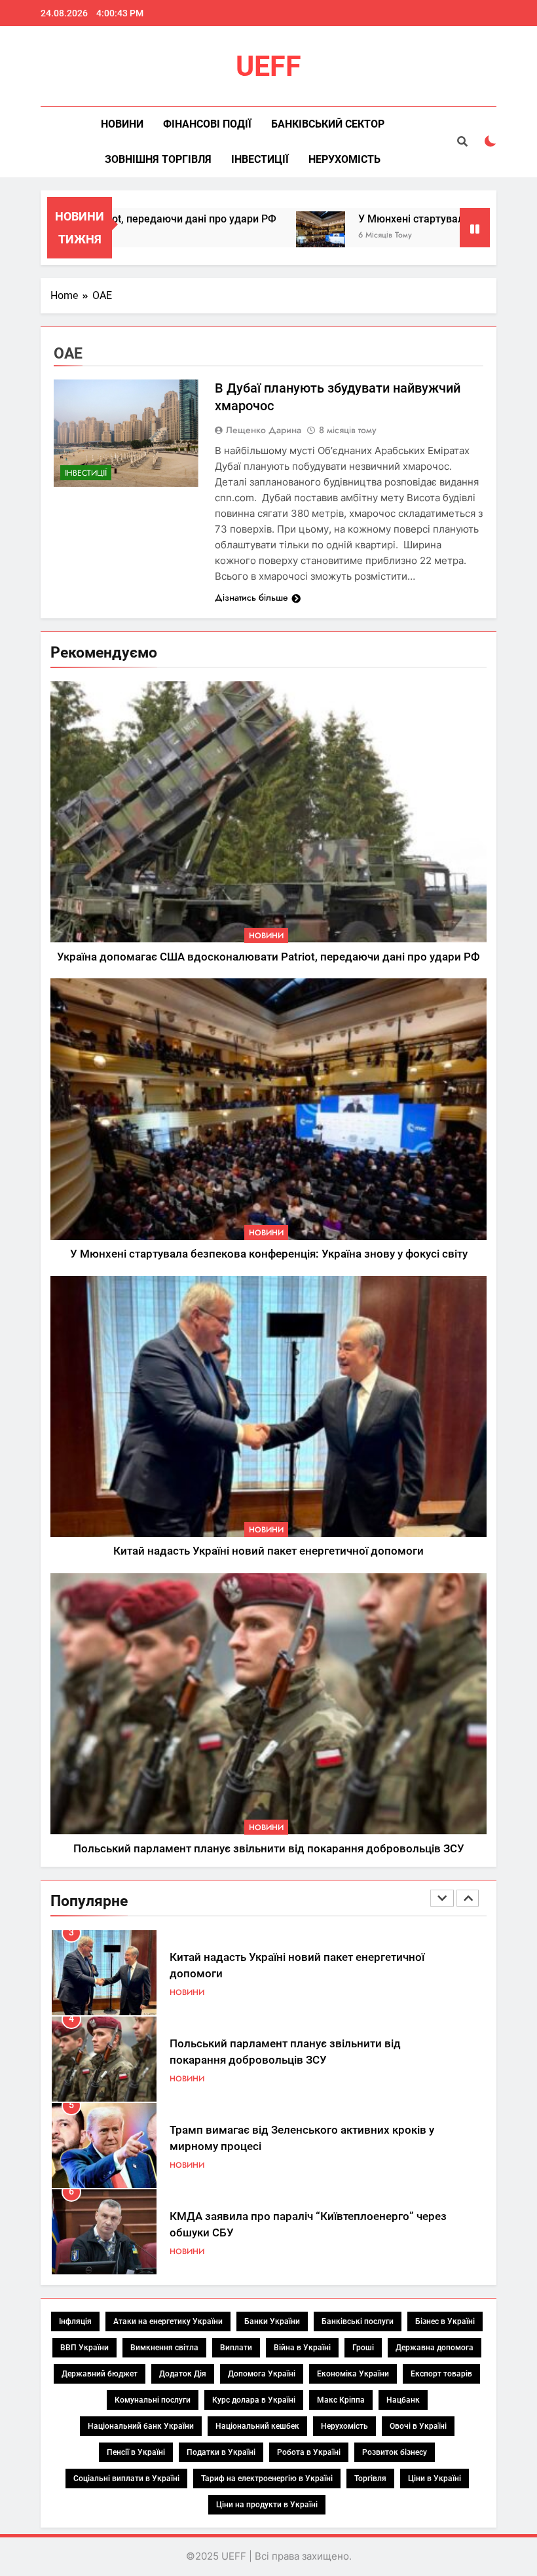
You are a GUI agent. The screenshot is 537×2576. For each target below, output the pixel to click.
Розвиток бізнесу (395, 2452)
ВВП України (84, 2348)
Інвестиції (260, 159)
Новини (122, 124)
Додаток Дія (183, 2374)
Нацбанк (403, 2400)
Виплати (236, 2348)
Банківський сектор (328, 124)
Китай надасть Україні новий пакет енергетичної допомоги (268, 1551)
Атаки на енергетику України (168, 2321)
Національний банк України (141, 2426)
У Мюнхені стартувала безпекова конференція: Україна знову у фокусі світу (269, 1254)
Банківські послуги (358, 2321)
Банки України (272, 2321)
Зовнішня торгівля (158, 159)
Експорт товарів (441, 2374)
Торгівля (370, 2479)
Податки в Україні (221, 2452)
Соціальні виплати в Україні (126, 2479)
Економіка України (353, 2374)
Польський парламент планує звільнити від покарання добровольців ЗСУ (269, 1849)
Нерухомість (344, 159)
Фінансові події (207, 124)
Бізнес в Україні (445, 2321)
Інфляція (75, 2321)
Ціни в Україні (435, 2479)
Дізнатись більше (251, 597)
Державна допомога (435, 2348)
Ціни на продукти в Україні (267, 2505)
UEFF (268, 66)
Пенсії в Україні (136, 2452)
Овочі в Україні (418, 2426)
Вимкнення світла (164, 2348)
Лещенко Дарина (264, 430)
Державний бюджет (100, 2374)
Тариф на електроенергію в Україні (267, 2479)
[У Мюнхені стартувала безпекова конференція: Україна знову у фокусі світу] (268, 236)
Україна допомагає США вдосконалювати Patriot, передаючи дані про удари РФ (268, 957)
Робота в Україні (309, 2452)
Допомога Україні (262, 2374)
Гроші (363, 2348)
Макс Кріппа (341, 2400)
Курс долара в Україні (254, 2400)
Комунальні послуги (153, 2400)
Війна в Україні (302, 2348)
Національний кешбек (257, 2426)
